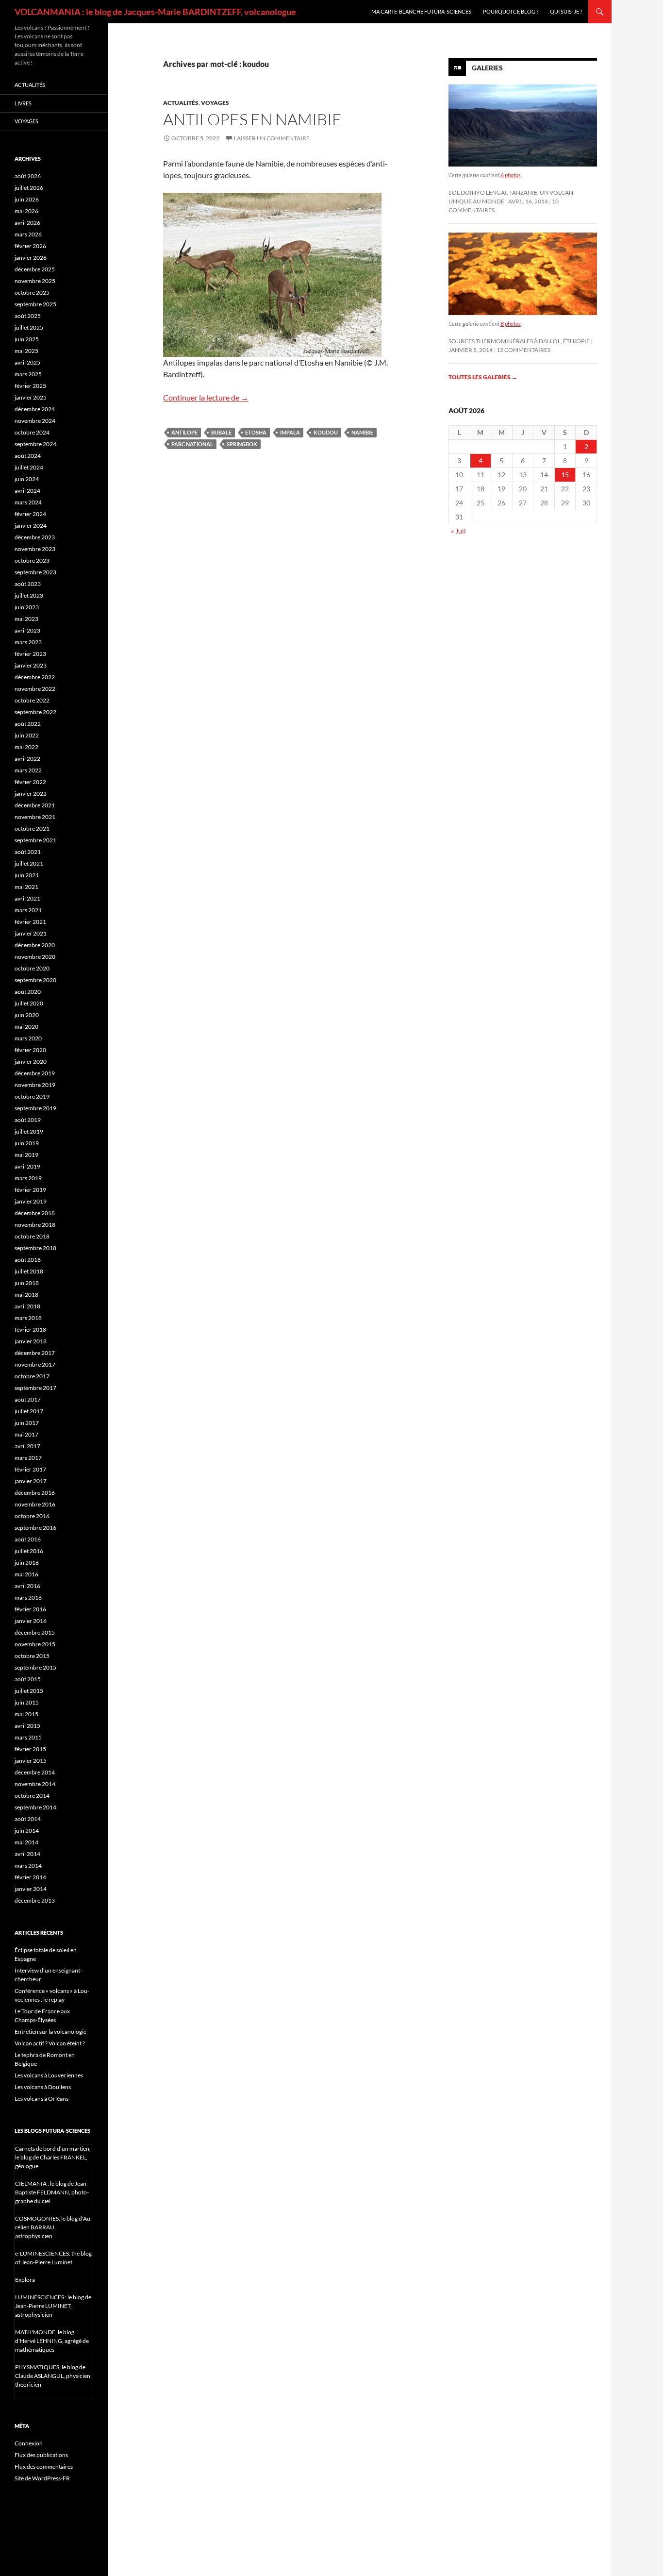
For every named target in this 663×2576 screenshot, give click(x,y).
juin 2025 (27, 339)
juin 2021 (27, 875)
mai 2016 (26, 1574)
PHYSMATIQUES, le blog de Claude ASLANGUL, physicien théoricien (53, 2376)
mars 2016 (28, 1597)
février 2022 (30, 782)
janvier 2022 (31, 794)
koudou (326, 432)
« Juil (458, 531)
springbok (242, 444)
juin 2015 (27, 1702)
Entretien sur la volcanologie (50, 2032)
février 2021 (30, 922)
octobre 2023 (32, 560)
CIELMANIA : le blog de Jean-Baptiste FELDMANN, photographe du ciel (52, 2192)
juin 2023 (27, 607)
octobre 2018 (32, 1236)
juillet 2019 (29, 1131)
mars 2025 (28, 374)
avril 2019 (27, 1166)
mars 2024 (28, 502)
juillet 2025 (29, 327)
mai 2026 (26, 211)
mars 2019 (28, 1178)
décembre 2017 (35, 1353)
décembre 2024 (35, 409)
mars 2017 (28, 1458)
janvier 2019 (31, 1201)
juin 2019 (27, 1143)
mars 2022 (28, 770)
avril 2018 (27, 1306)
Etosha (256, 432)
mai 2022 (26, 747)
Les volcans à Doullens (43, 2087)
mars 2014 (28, 1865)
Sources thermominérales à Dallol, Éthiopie (519, 341)
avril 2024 (27, 491)
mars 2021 (28, 910)
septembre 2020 (35, 980)
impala (290, 432)
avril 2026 (27, 223)
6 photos (511, 175)
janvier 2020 (31, 1062)
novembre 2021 (35, 817)
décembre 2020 (35, 945)
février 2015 (30, 1749)
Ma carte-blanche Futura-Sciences (421, 11)
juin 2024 (27, 479)
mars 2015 (28, 1737)
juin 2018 (27, 1283)
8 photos (511, 324)
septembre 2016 (35, 1528)
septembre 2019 (35, 1108)
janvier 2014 (31, 1889)
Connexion (29, 2443)
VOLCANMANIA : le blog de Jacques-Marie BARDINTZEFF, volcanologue (155, 12)
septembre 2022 (35, 712)
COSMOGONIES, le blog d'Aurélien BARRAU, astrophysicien (54, 2227)
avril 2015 (27, 1726)
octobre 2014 (32, 1796)
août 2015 (28, 1679)
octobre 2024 (32, 432)
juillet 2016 (29, 1551)
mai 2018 (26, 1295)
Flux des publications (41, 2455)
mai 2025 (26, 351)
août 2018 (28, 1260)
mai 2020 (26, 1027)
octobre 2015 (32, 1656)
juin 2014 (27, 1831)
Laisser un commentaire (272, 138)
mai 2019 (26, 1155)
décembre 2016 (35, 1493)
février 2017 (30, 1469)
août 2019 (28, 1120)
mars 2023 (28, 642)
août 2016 (28, 1539)
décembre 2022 (35, 677)
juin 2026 (27, 199)
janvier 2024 (31, 526)
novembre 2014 (35, 1784)
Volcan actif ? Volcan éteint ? (50, 2043)
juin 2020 (27, 1015)
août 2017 (28, 1399)
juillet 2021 (29, 863)
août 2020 (28, 992)
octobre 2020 (32, 968)
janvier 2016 (31, 1621)
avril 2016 (27, 1586)
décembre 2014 (35, 1772)
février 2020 (30, 1050)
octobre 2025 (32, 293)
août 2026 (28, 176)
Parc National (192, 444)
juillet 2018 (29, 1271)
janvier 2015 (31, 1761)
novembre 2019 (35, 1085)
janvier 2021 (31, 933)
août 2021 (28, 852)
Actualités (181, 103)
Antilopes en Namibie (252, 119)
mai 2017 (26, 1434)
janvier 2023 (31, 665)
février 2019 (30, 1190)
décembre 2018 (35, 1213)
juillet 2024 (29, 467)
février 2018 (30, 1330)
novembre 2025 (35, 281)
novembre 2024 (35, 421)
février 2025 (30, 386)
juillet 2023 (29, 595)
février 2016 (30, 1609)
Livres (23, 103)
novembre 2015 (35, 1644)
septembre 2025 (35, 304)
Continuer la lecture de (206, 397)
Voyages (215, 103)
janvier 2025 (31, 397)
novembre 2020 (35, 957)
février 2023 (30, 654)
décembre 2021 (35, 805)
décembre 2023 (35, 537)
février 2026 (30, 246)
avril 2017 (27, 1446)
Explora (25, 2280)
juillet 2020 (29, 1003)
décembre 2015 (35, 1632)
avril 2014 (27, 1854)
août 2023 (28, 584)
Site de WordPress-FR (42, 2478)
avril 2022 (27, 759)
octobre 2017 (32, 1376)
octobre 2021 (32, 828)
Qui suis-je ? (566, 11)
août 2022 (28, 724)
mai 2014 (26, 1842)
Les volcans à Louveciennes (49, 2075)
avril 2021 (27, 898)
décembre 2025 (35, 269)
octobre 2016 (32, 1516)
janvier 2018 (31, 1341)
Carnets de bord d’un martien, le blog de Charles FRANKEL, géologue (53, 2157)
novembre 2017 (35, 1364)
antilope (184, 432)
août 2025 (28, 316)
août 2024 (28, 456)
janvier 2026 (31, 258)
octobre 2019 (32, 1096)
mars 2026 (28, 234)
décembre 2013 (35, 1900)
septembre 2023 (35, 572)
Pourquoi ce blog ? (511, 11)
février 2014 (30, 1877)
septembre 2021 (35, 840)
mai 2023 (26, 619)
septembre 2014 (35, 1807)
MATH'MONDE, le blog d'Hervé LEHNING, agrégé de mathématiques (52, 2341)
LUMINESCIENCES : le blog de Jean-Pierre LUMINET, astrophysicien (53, 2306)
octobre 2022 (32, 700)
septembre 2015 (35, 1667)
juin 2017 (27, 1423)
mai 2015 (26, 1714)
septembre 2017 (35, 1388)
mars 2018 (28, 1318)
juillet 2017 (29, 1411)
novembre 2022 (35, 689)
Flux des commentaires (44, 2467)
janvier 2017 (31, 1481)
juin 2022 (27, 735)
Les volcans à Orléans (41, 2099)
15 (565, 475)
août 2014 (28, 1819)
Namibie (362, 432)
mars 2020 (28, 1038)
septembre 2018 (35, 1248)
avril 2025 (27, 362)
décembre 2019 (35, 1073)
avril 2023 (27, 630)
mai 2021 (26, 887)
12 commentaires (523, 350)
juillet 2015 (29, 1691)
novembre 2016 (35, 1504)
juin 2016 (27, 1563)
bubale (221, 432)
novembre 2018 (35, 1225)
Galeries (487, 68)
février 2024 (30, 514)
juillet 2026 (29, 188)
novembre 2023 (35, 549)
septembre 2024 (35, 444)
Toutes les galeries (483, 377)
